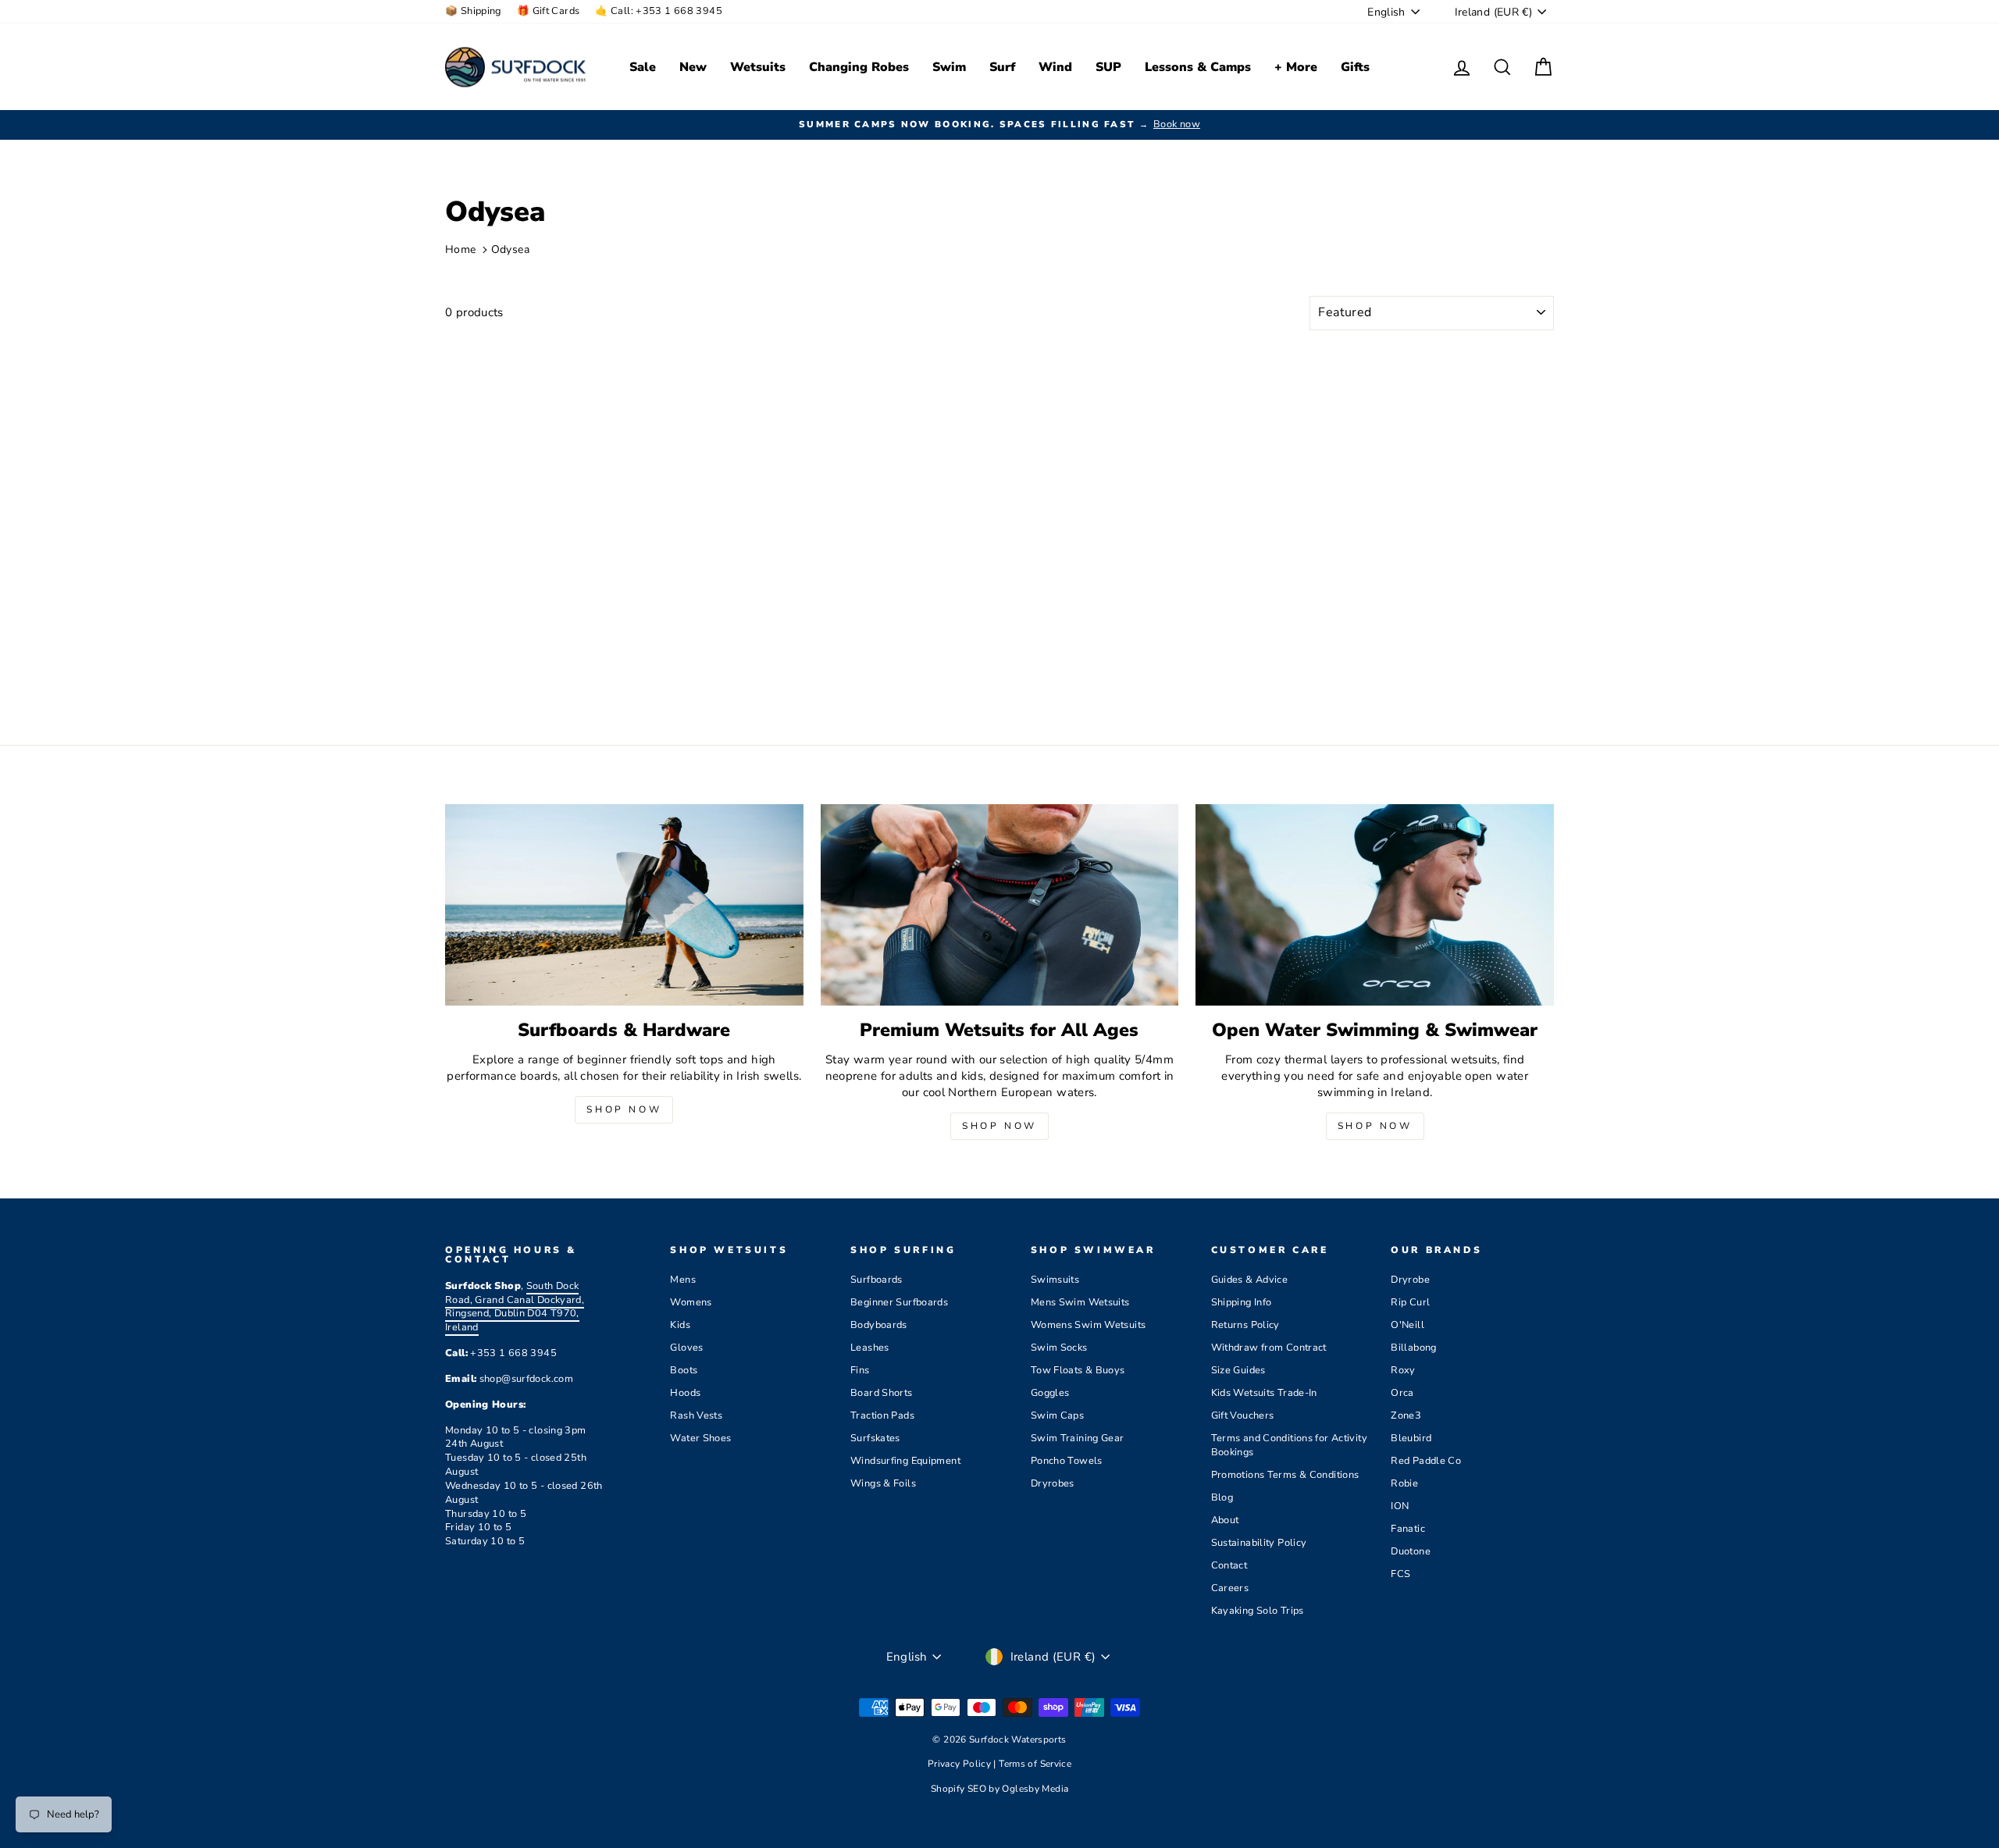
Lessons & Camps (1198, 67)
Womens (691, 1302)
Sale (643, 67)
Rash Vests (696, 1415)
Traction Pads (882, 1415)
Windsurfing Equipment (905, 1461)
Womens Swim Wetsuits (1089, 1325)
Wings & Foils (883, 1483)
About (1225, 1520)
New (693, 67)
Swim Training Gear (1078, 1438)
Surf (1002, 67)
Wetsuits (758, 67)
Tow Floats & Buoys (1078, 1370)
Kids (680, 1325)
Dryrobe (1410, 1280)
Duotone (1411, 1551)
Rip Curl (1410, 1302)
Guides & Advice (1250, 1280)
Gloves (686, 1348)
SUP (1108, 67)
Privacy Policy (961, 1764)
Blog (1222, 1497)
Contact (1229, 1565)
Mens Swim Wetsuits (1080, 1302)
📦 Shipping (473, 11)
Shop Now (624, 1109)
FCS (1400, 1574)
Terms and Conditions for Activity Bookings (1289, 1445)
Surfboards (877, 1280)
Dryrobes (1053, 1483)
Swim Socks (1059, 1348)
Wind (1055, 67)
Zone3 (1406, 1415)
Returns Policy (1245, 1325)
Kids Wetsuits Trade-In (1264, 1393)
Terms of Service (1035, 1764)
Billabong (1413, 1348)
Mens (683, 1280)
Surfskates (875, 1438)
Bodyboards (879, 1325)
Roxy (1403, 1370)
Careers (1230, 1588)
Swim (949, 67)
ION (1400, 1506)
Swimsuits (1055, 1280)
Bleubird (1411, 1438)
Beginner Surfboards (899, 1302)
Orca (1402, 1393)
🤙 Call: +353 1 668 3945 (659, 11)
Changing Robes (859, 67)
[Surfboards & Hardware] (624, 905)
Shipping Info (1242, 1302)
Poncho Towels (1067, 1461)
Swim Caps (1057, 1415)
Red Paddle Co (1426, 1461)
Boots (684, 1370)
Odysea (510, 249)
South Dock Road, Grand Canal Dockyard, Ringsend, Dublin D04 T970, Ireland (515, 1307)
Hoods (685, 1393)
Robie (1404, 1483)
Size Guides (1238, 1370)
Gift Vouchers (1243, 1415)
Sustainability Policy (1259, 1543)
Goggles (1050, 1393)
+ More (1296, 67)
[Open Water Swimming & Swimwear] (1375, 905)
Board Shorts (882, 1393)
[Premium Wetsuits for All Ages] (1000, 905)
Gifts (1355, 67)
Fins (860, 1370)
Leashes (870, 1348)
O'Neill (1407, 1325)
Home (461, 249)
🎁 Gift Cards (549, 11)
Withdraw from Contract (1269, 1348)
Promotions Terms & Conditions (1285, 1475)
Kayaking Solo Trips (1258, 1611)
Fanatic (1408, 1529)
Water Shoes (700, 1438)
